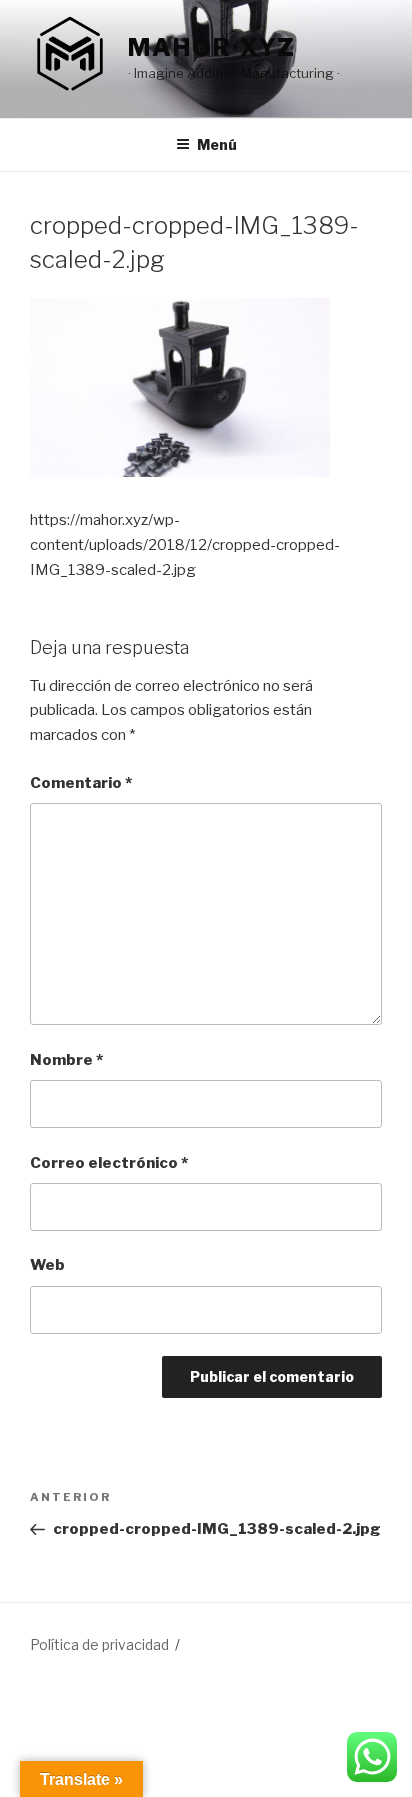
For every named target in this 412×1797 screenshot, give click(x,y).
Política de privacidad (99, 1644)
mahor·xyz (212, 47)
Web (47, 1265)
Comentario (81, 783)
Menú (217, 144)
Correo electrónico (109, 1163)
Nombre (66, 1060)
